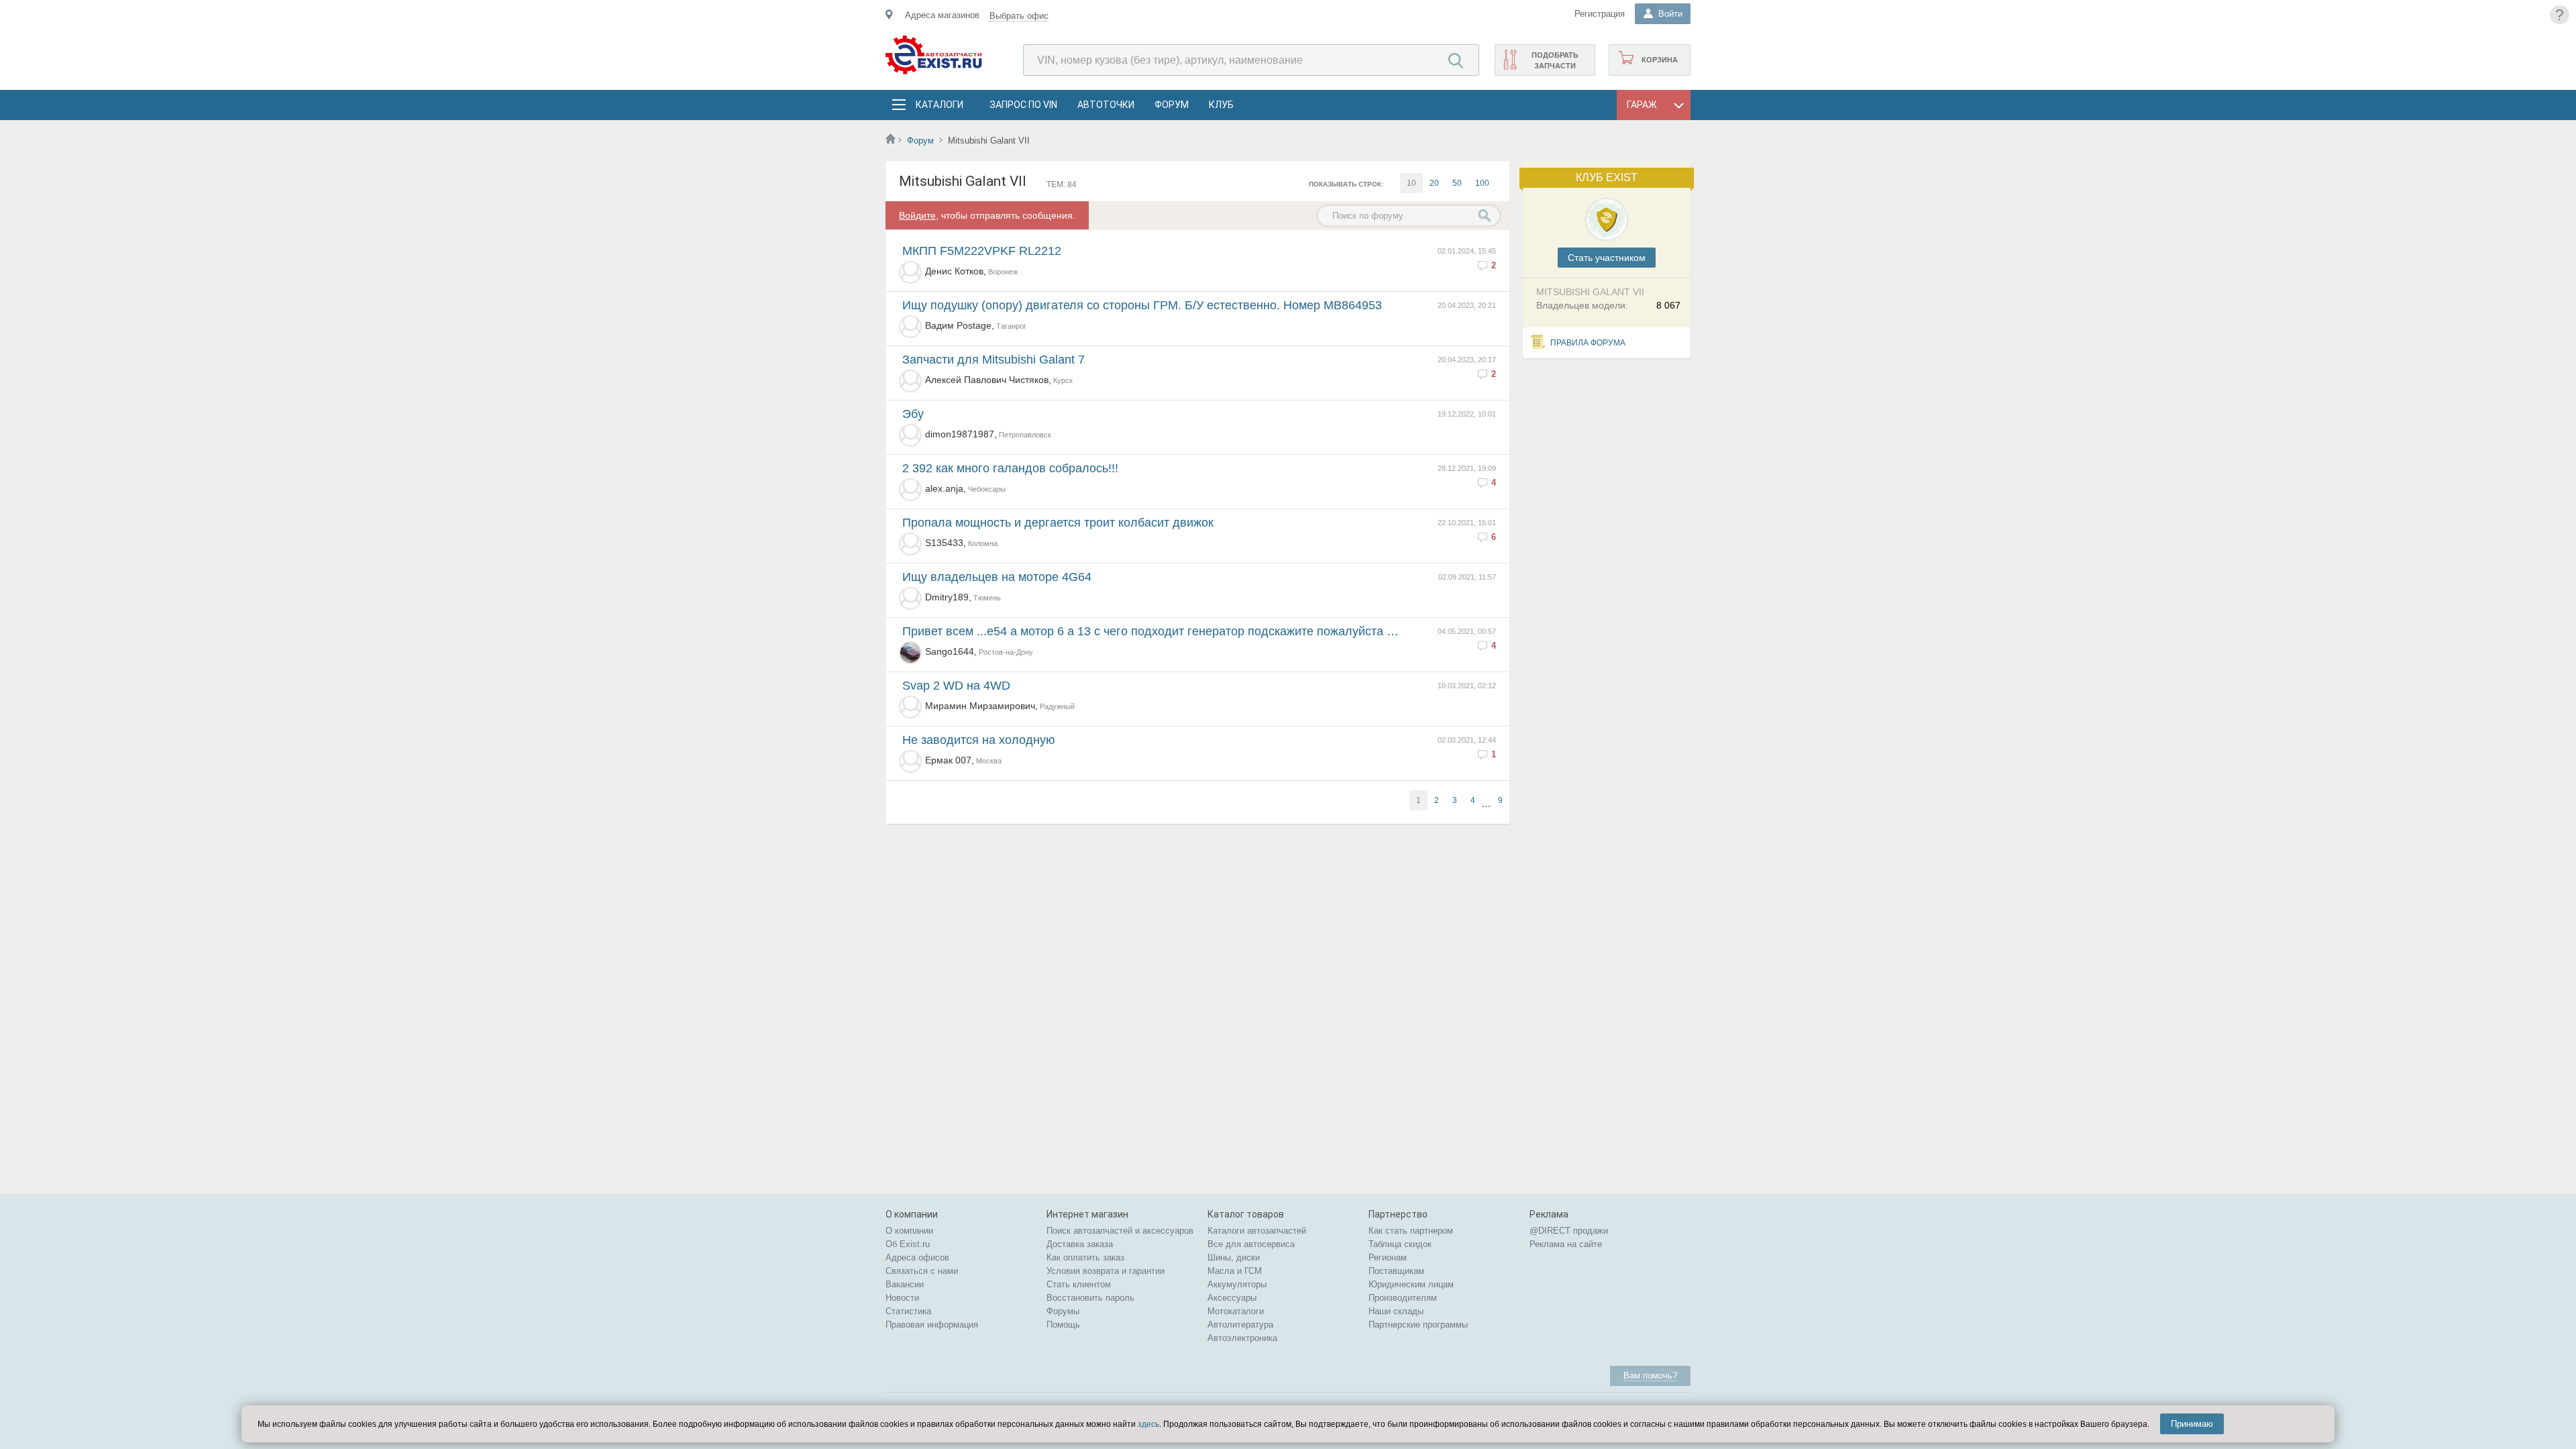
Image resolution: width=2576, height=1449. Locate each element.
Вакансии (905, 1284)
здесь (1148, 1424)
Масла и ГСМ (1235, 1271)
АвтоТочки (1106, 105)
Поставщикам (1396, 1271)
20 (1434, 183)
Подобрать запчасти (1555, 60)
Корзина (1660, 60)
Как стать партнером (1411, 1231)
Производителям (1403, 1298)
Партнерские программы (1418, 1325)
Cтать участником (1607, 258)
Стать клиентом (1079, 1284)
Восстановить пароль (1090, 1298)
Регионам (1388, 1257)
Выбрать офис (1019, 16)
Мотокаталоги (1236, 1311)
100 (1482, 183)
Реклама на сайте (1566, 1244)
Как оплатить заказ (1085, 1257)
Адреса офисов (917, 1257)
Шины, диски (1234, 1257)
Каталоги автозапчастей (1257, 1231)
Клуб (1221, 105)
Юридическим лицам (1411, 1284)
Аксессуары (1232, 1298)
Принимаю (2192, 1424)
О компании (909, 1231)
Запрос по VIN (1023, 105)
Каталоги (939, 105)
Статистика (908, 1311)
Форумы (1063, 1311)
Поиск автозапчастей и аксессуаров (1120, 1231)
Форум (1172, 105)
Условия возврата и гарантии (1106, 1271)
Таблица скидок (1400, 1244)
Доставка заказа (1080, 1244)
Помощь (1063, 1325)
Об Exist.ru (908, 1244)
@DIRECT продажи (1569, 1231)
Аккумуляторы (1237, 1284)
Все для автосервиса (1251, 1244)
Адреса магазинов (942, 15)
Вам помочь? (1650, 1376)
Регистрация (1600, 14)
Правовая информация (932, 1325)
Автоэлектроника (1242, 1338)
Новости (902, 1298)
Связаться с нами (922, 1271)
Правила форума (1588, 343)
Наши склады (1396, 1311)
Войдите (917, 215)
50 (1457, 183)
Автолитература (1240, 1325)
